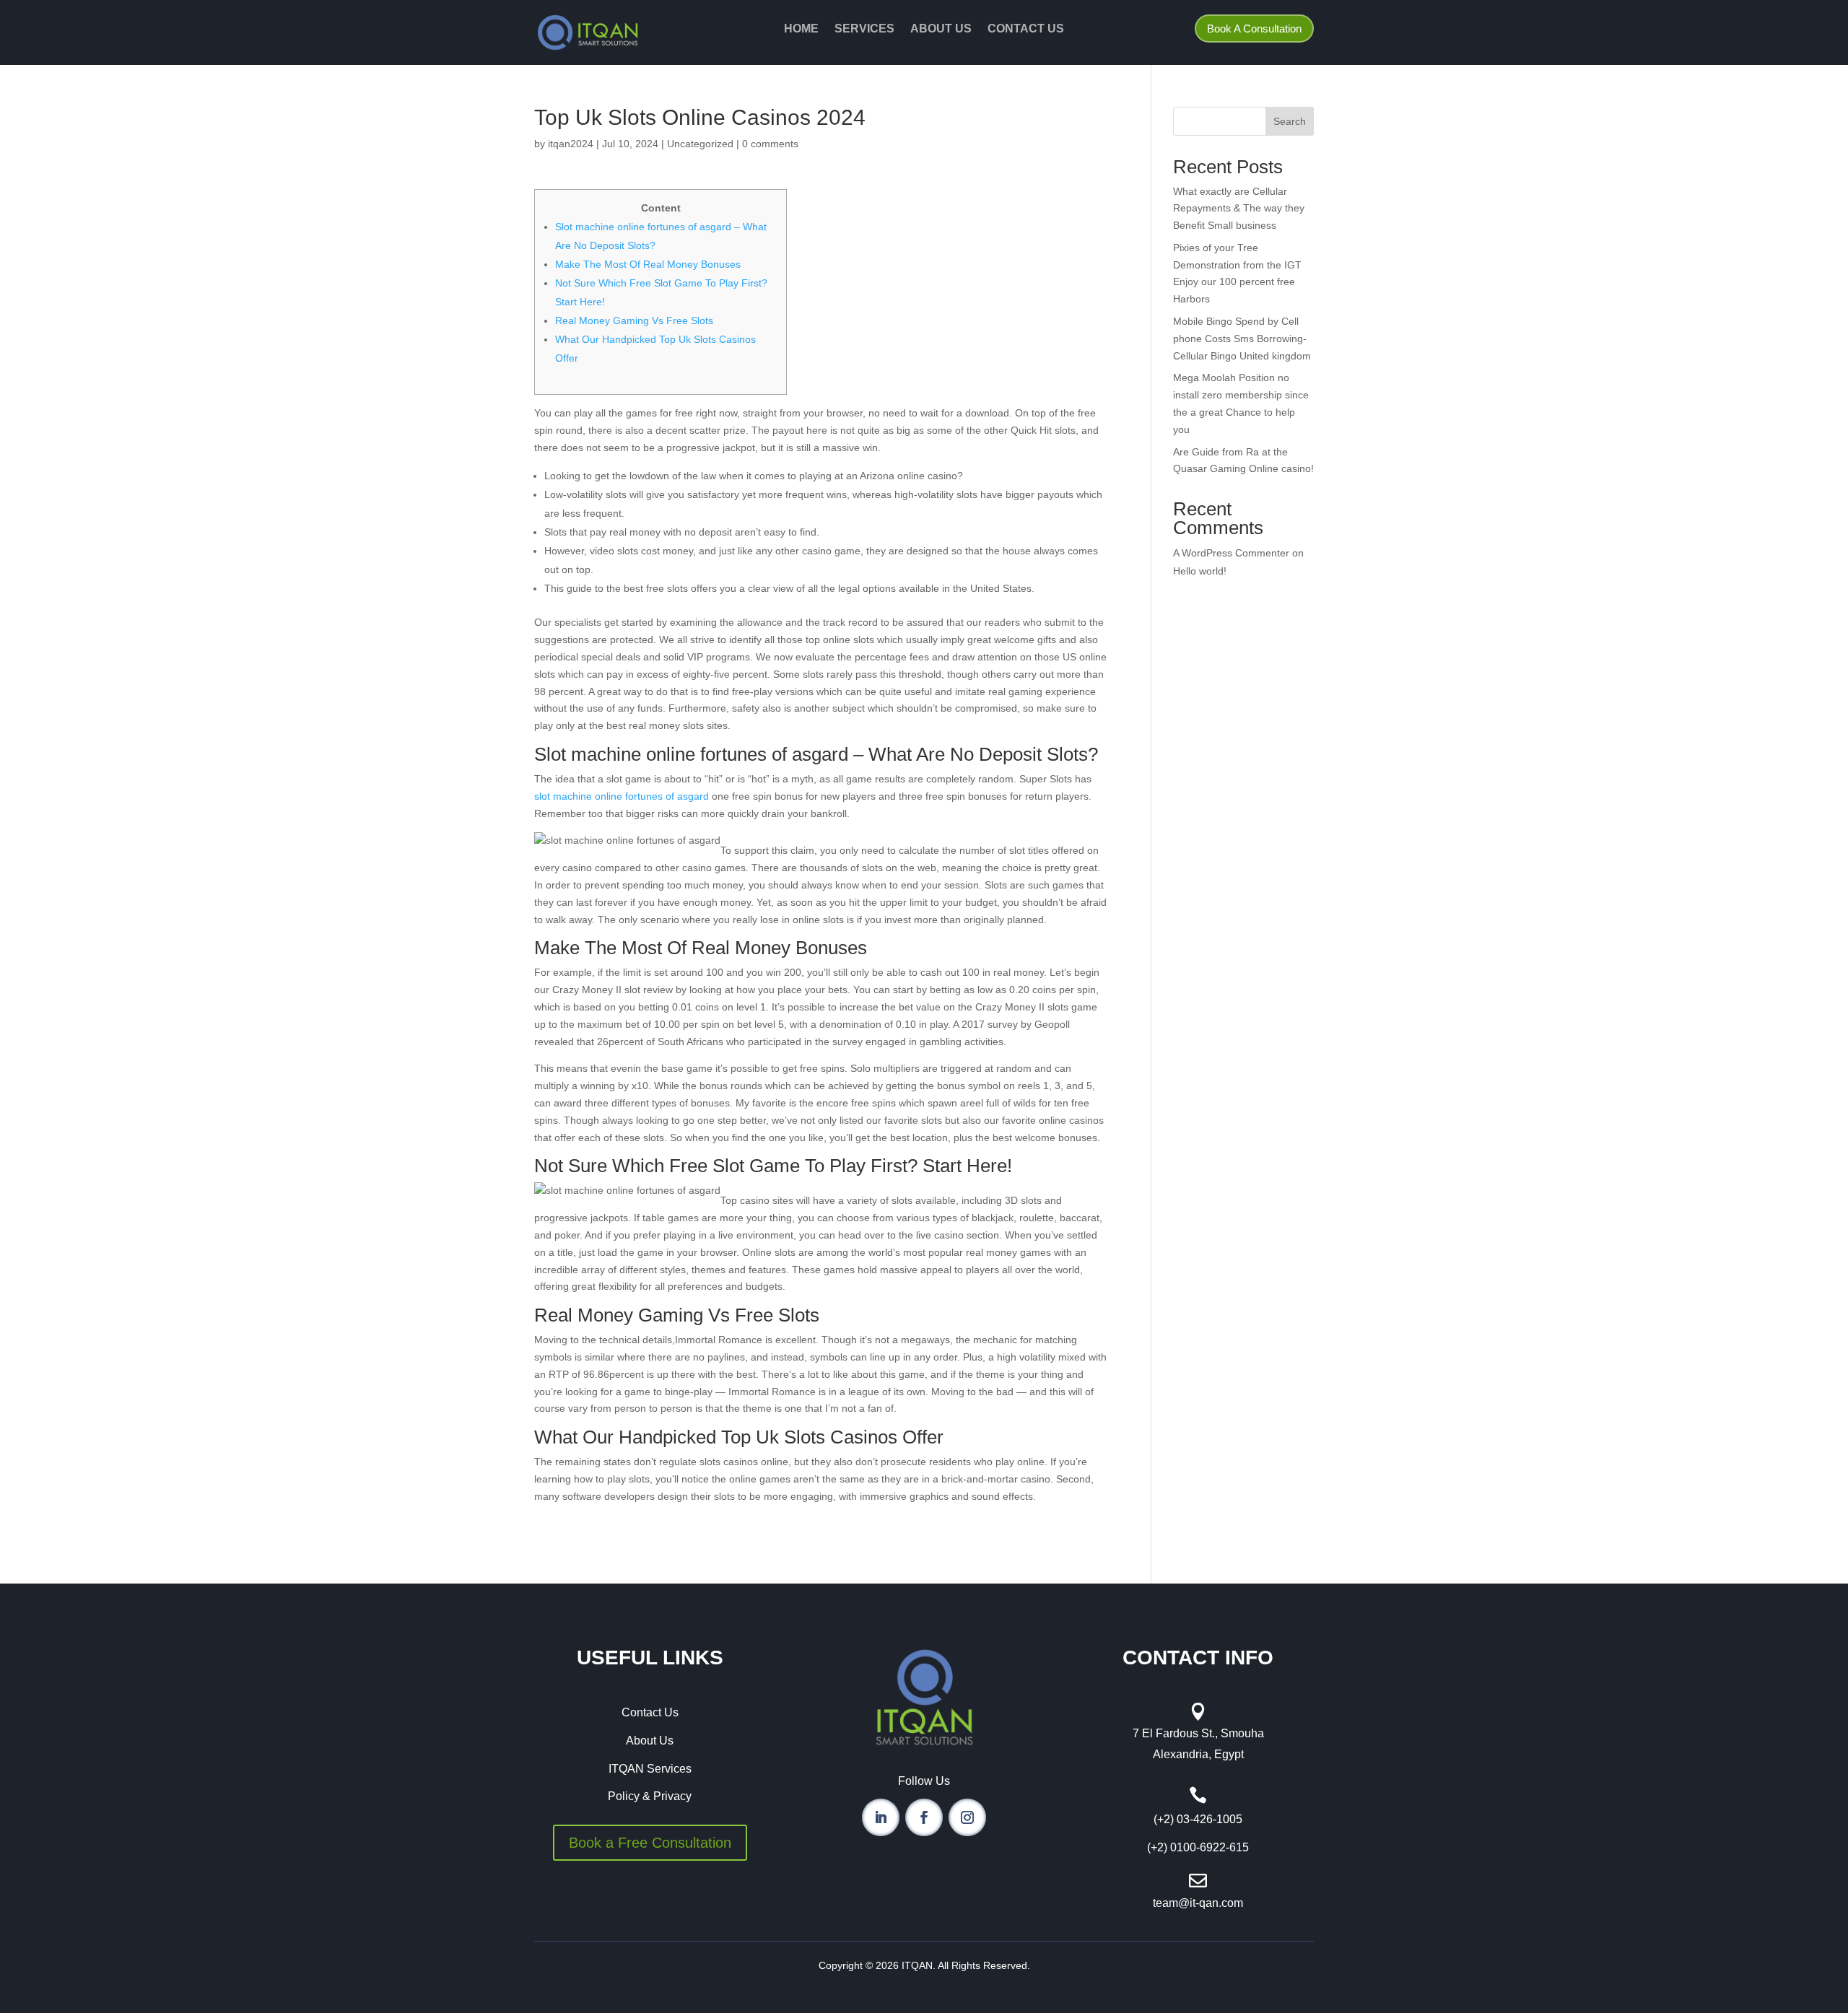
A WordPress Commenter (1231, 553)
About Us (941, 29)
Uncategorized (700, 144)
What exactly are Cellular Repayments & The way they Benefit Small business (1239, 209)
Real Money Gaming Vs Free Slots (634, 320)
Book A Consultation (1254, 29)
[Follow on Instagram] (967, 1817)
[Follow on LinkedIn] (881, 1817)
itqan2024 (571, 144)
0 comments (770, 144)
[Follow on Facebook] (924, 1817)
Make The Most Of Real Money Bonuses (648, 264)
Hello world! (1200, 571)
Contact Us (1026, 29)
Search (1290, 121)
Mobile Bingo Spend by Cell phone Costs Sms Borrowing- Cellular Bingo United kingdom (1242, 339)
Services (864, 29)
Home (801, 29)
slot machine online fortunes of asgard (622, 796)
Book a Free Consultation (650, 1843)
